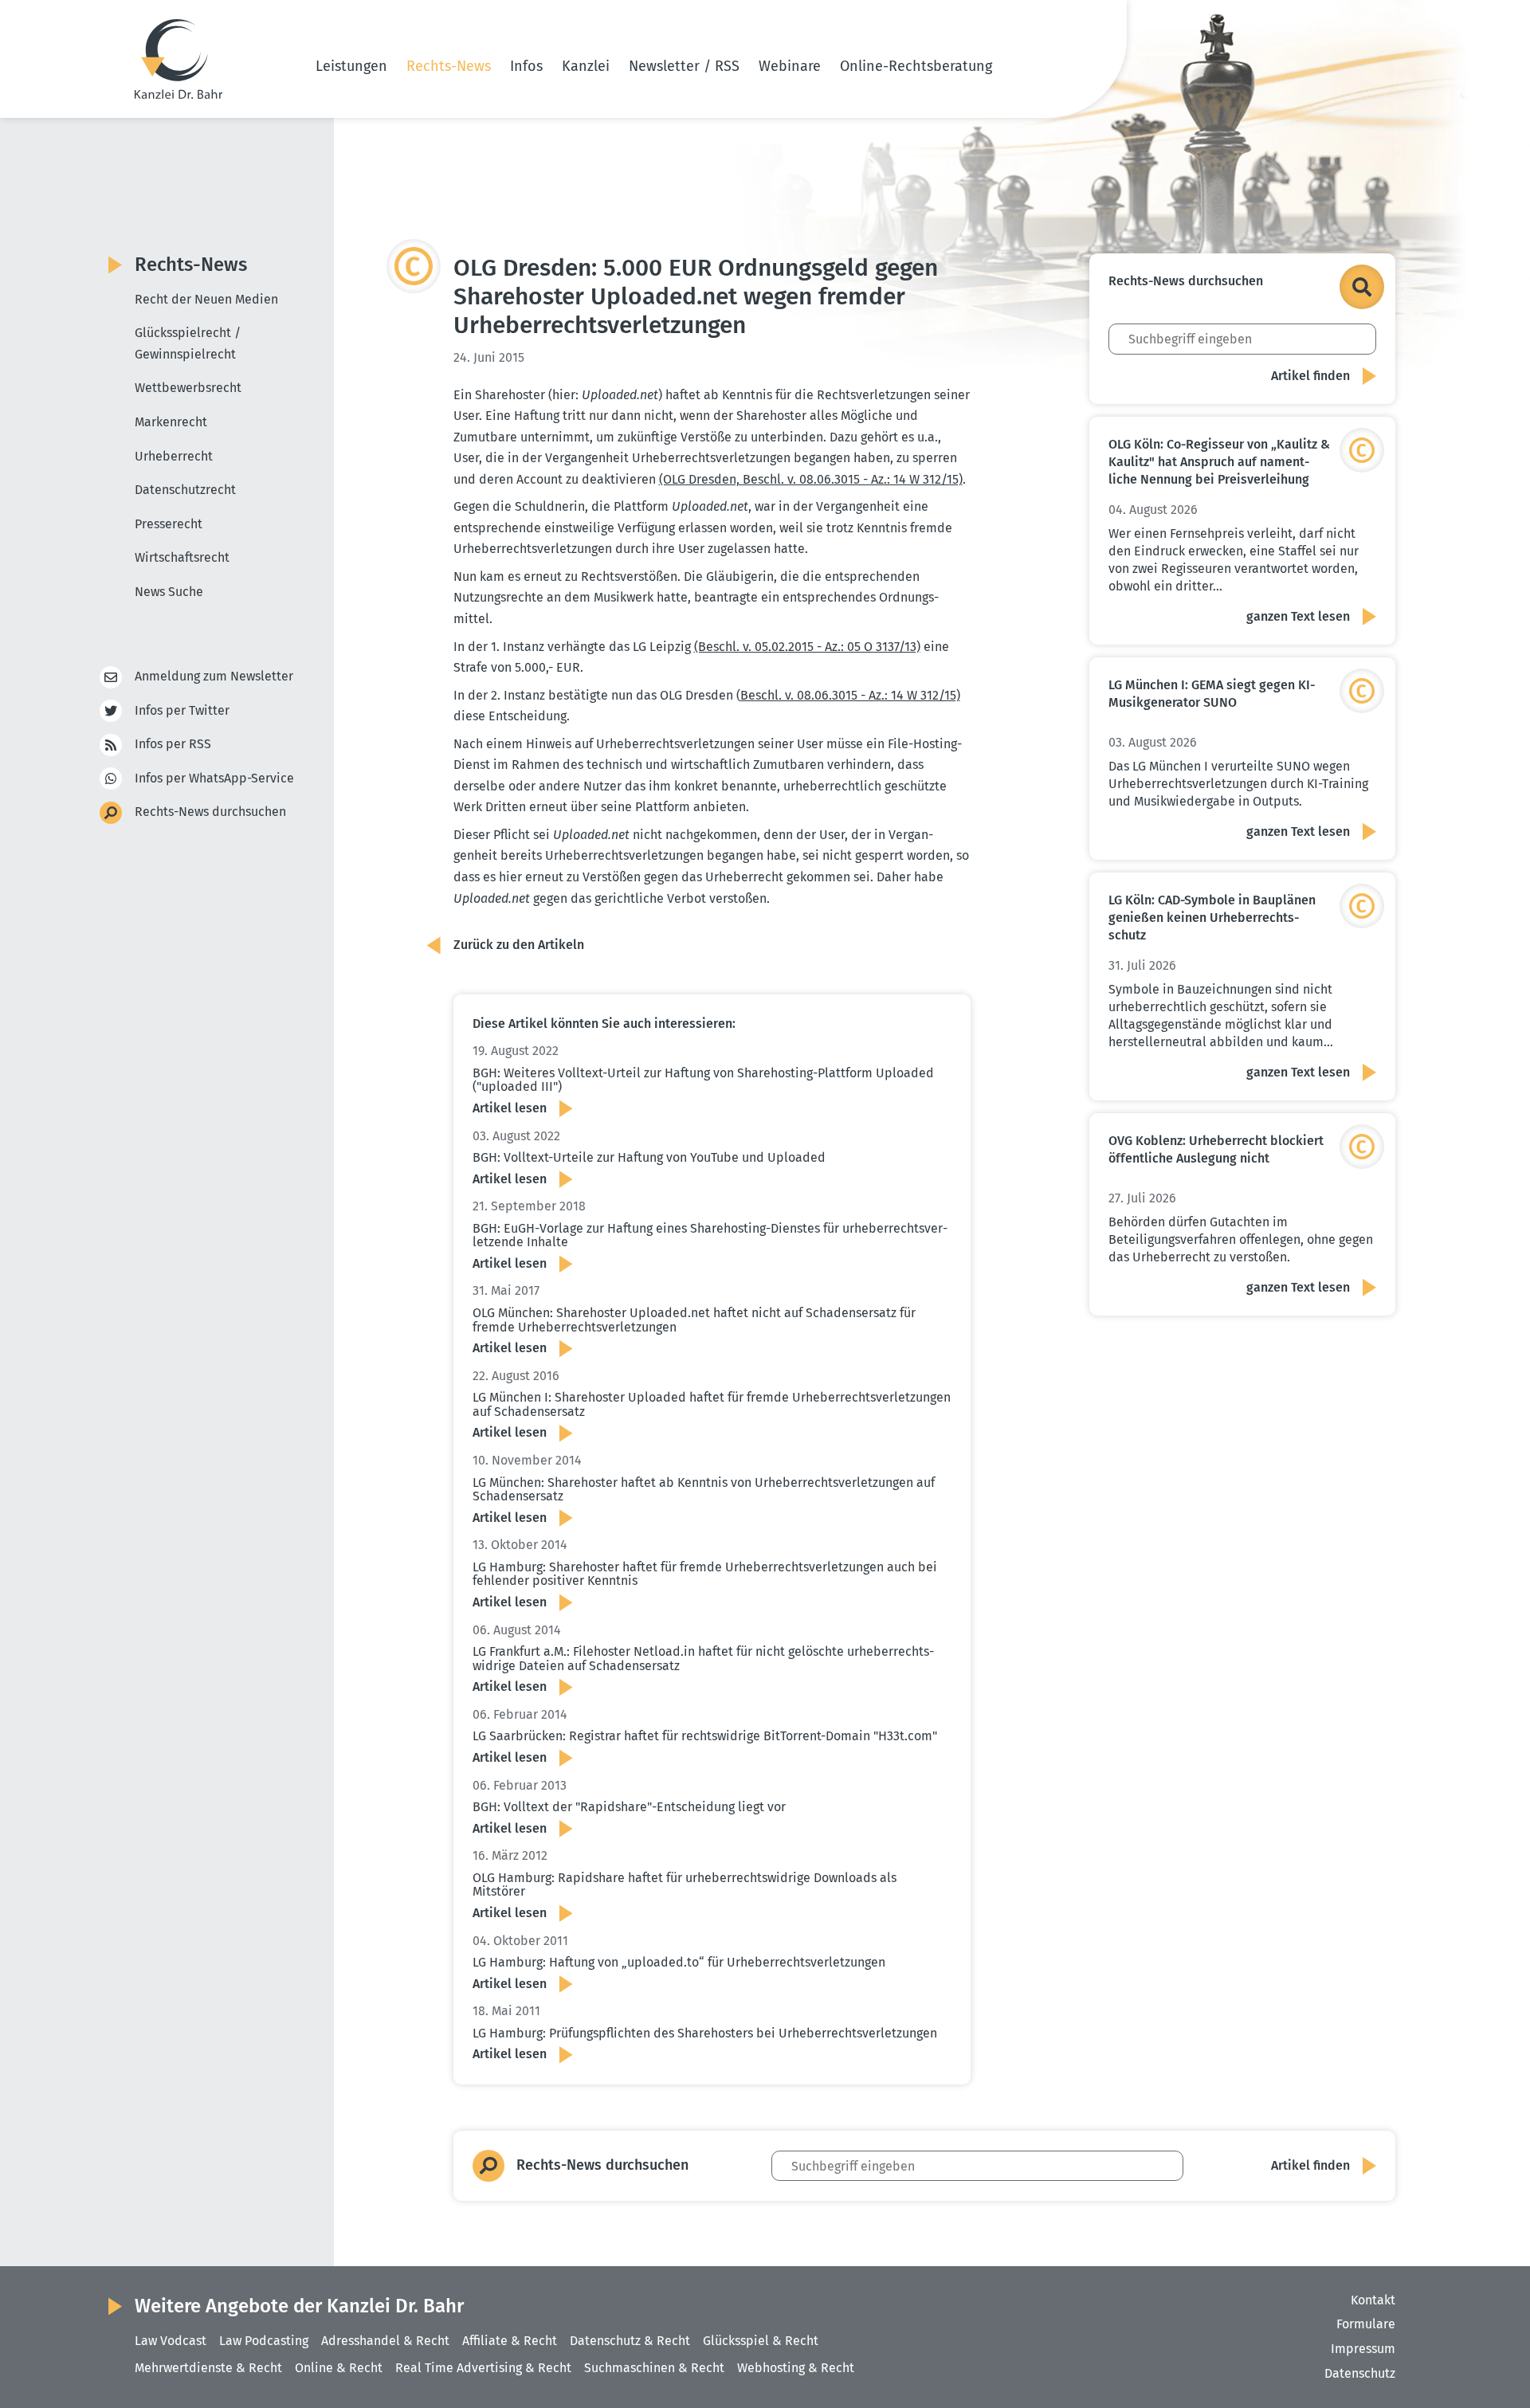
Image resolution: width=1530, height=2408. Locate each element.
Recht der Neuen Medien (206, 299)
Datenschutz (1360, 2373)
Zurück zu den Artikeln (519, 945)
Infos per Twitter (182, 710)
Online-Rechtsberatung (916, 66)
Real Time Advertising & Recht (483, 2368)
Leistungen (351, 66)
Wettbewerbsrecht (188, 388)
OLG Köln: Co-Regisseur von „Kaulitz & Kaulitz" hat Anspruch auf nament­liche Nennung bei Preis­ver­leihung (1219, 462)
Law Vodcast (171, 2341)
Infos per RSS (173, 744)
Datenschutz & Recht (630, 2341)
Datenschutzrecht (185, 490)
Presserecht (169, 524)
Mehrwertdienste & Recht (208, 2368)
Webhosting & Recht (796, 2368)
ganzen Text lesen (1298, 616)
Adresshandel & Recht (385, 2341)
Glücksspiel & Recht (761, 2341)
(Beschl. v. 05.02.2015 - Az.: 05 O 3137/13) (807, 647)
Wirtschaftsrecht (182, 557)
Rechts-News (449, 66)
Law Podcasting (264, 2341)
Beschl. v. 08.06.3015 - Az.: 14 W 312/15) (850, 695)
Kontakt (1373, 2300)
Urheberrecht (174, 456)
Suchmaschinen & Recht (654, 2368)
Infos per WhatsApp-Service (214, 778)
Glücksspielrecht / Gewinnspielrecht (188, 343)
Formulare (1366, 2324)
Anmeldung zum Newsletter (214, 676)
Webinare (790, 66)
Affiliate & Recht (510, 2341)
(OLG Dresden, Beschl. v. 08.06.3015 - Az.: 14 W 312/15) (811, 479)
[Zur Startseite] (178, 59)
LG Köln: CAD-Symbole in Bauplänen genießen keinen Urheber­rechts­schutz (1212, 918)
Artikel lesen (510, 1108)
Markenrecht (171, 422)
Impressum (1363, 2349)
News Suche (169, 592)
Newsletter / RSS (684, 66)
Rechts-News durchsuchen (210, 812)
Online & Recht (339, 2368)
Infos (526, 66)
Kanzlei (586, 66)
